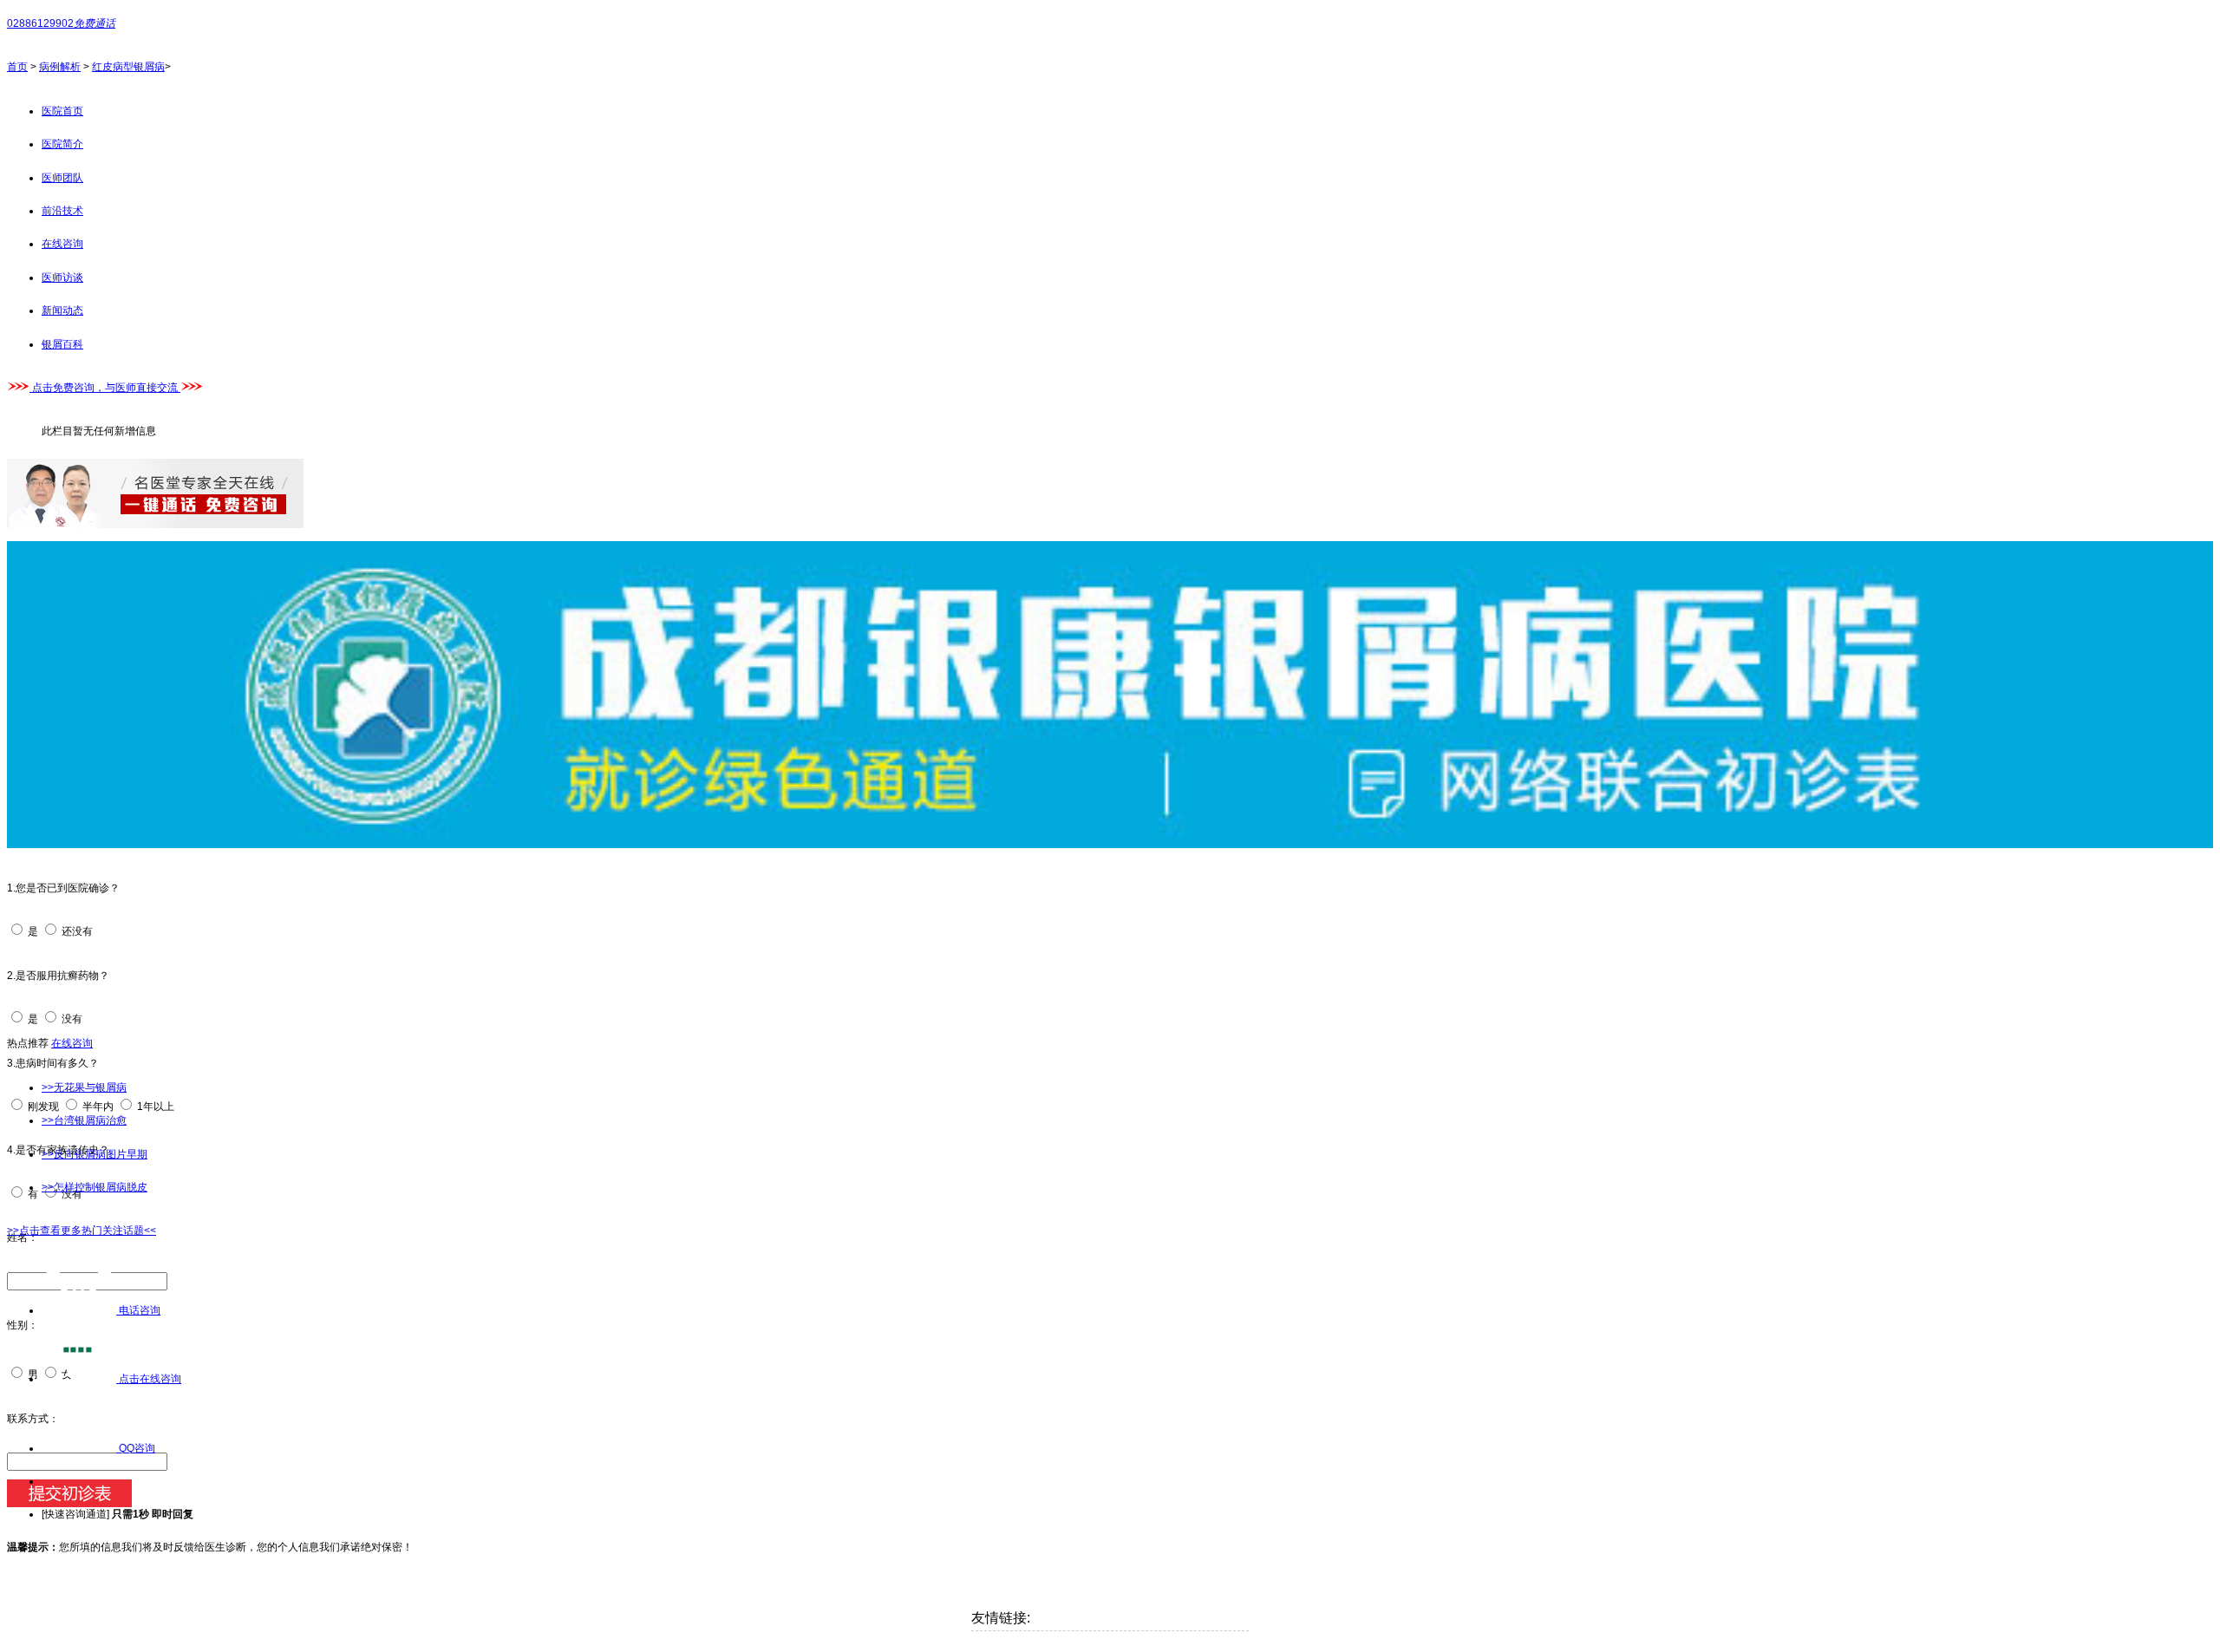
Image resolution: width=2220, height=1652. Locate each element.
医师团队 (62, 178)
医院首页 (62, 111)
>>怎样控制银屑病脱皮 (95, 1187)
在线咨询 (62, 244)
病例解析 (60, 67)
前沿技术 (62, 211)
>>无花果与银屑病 (84, 1087)
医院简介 (62, 144)
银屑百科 (62, 344)
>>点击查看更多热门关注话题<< (82, 1231)
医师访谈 (62, 278)
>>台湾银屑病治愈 (84, 1120)
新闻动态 (62, 310)
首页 (17, 67)
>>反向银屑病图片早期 (95, 1154)
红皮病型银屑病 (128, 67)
